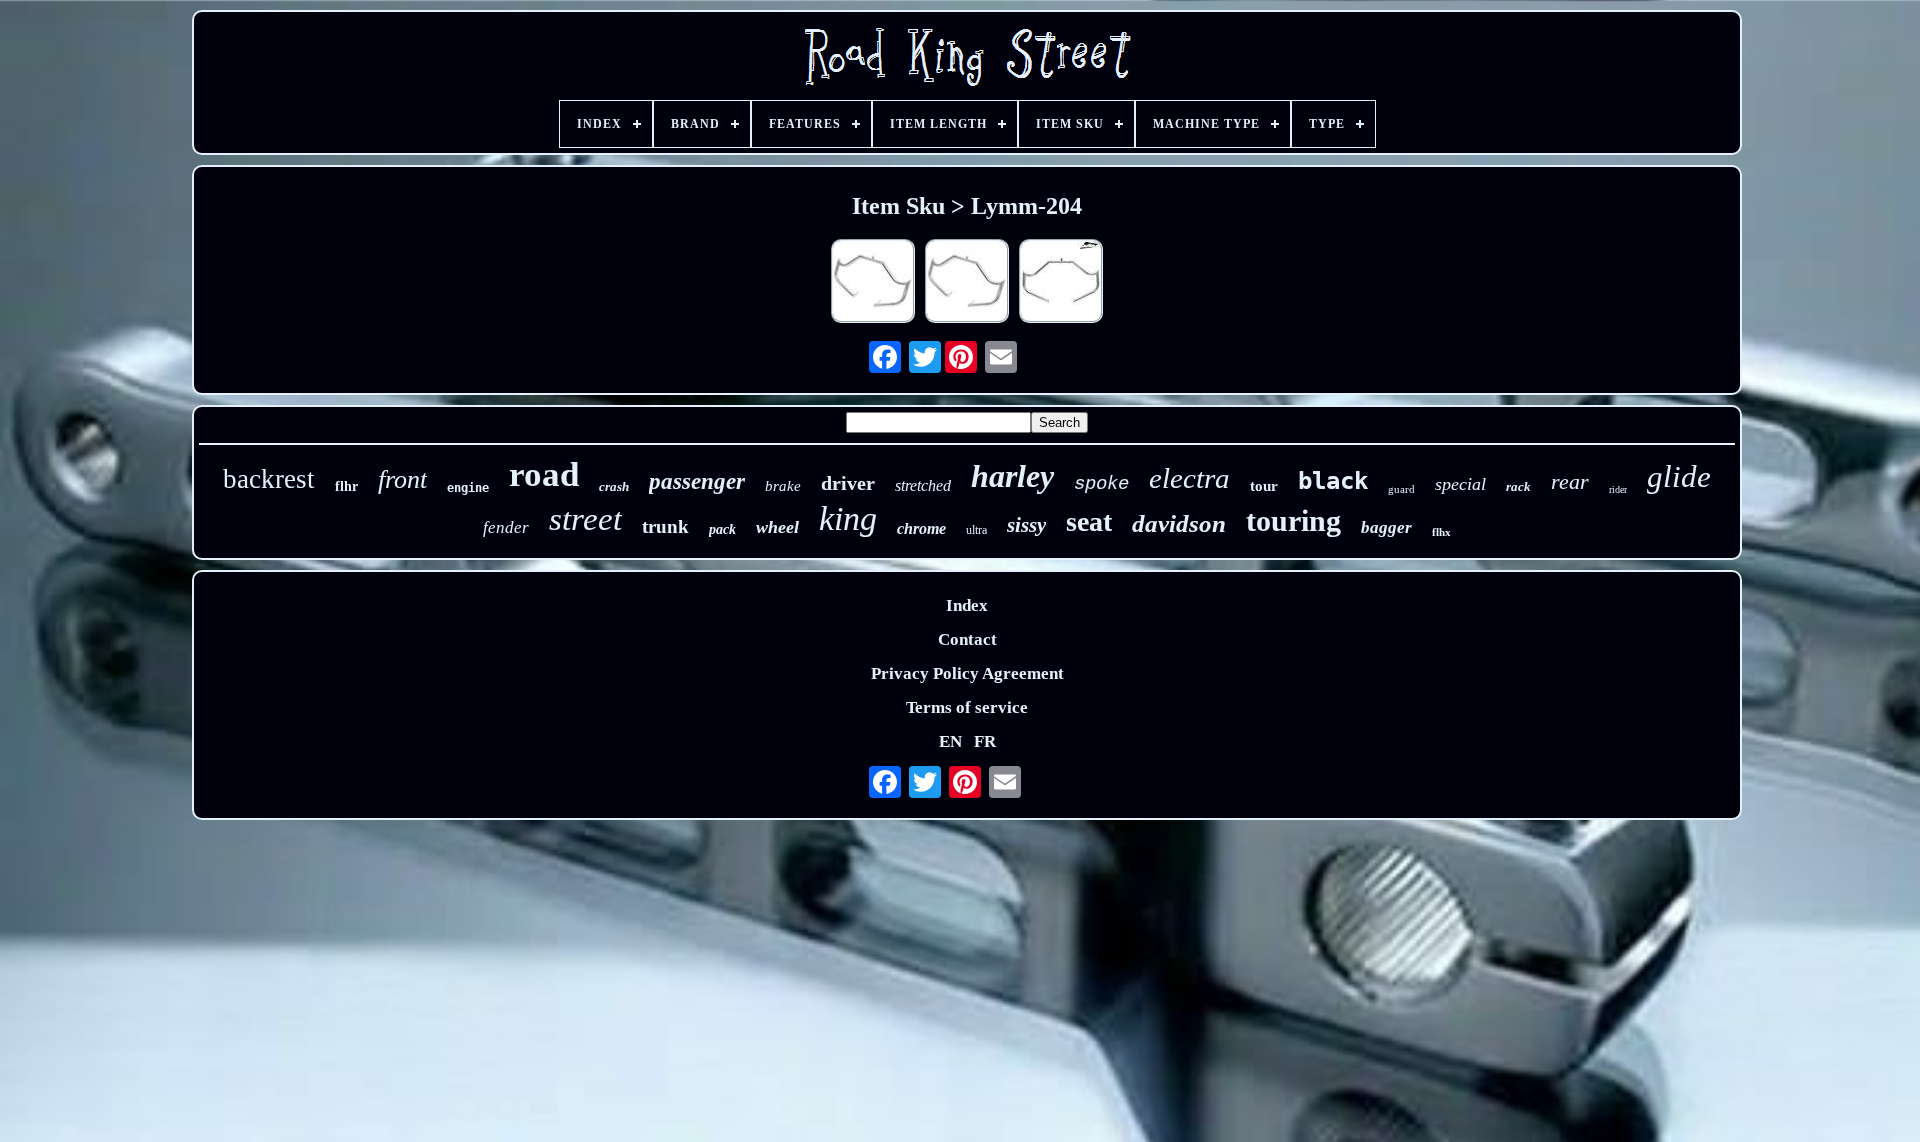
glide (1679, 476)
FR (985, 741)
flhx (1441, 532)
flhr (346, 486)
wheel (777, 527)
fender (506, 527)
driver (848, 483)
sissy (1026, 525)
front (402, 479)
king (848, 518)
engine (468, 488)
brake (783, 486)
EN (950, 741)
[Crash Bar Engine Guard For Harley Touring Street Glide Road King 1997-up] (967, 283)
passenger (697, 481)
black (1333, 481)
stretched (923, 485)
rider (1618, 489)
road (544, 474)
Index (967, 605)
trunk (665, 526)
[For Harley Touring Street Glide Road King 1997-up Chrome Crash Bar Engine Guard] (873, 283)
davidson (1179, 523)
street (585, 519)
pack (722, 529)
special (1460, 484)
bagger (1386, 527)
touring (1293, 520)
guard (1401, 489)
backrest (269, 479)
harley (1012, 476)
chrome (921, 528)
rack (1518, 486)
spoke (1101, 484)
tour (1264, 486)
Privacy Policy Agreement (967, 673)
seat (1089, 521)
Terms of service (967, 707)
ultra (976, 530)
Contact (967, 639)
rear (1570, 481)
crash (614, 486)
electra (1189, 478)
